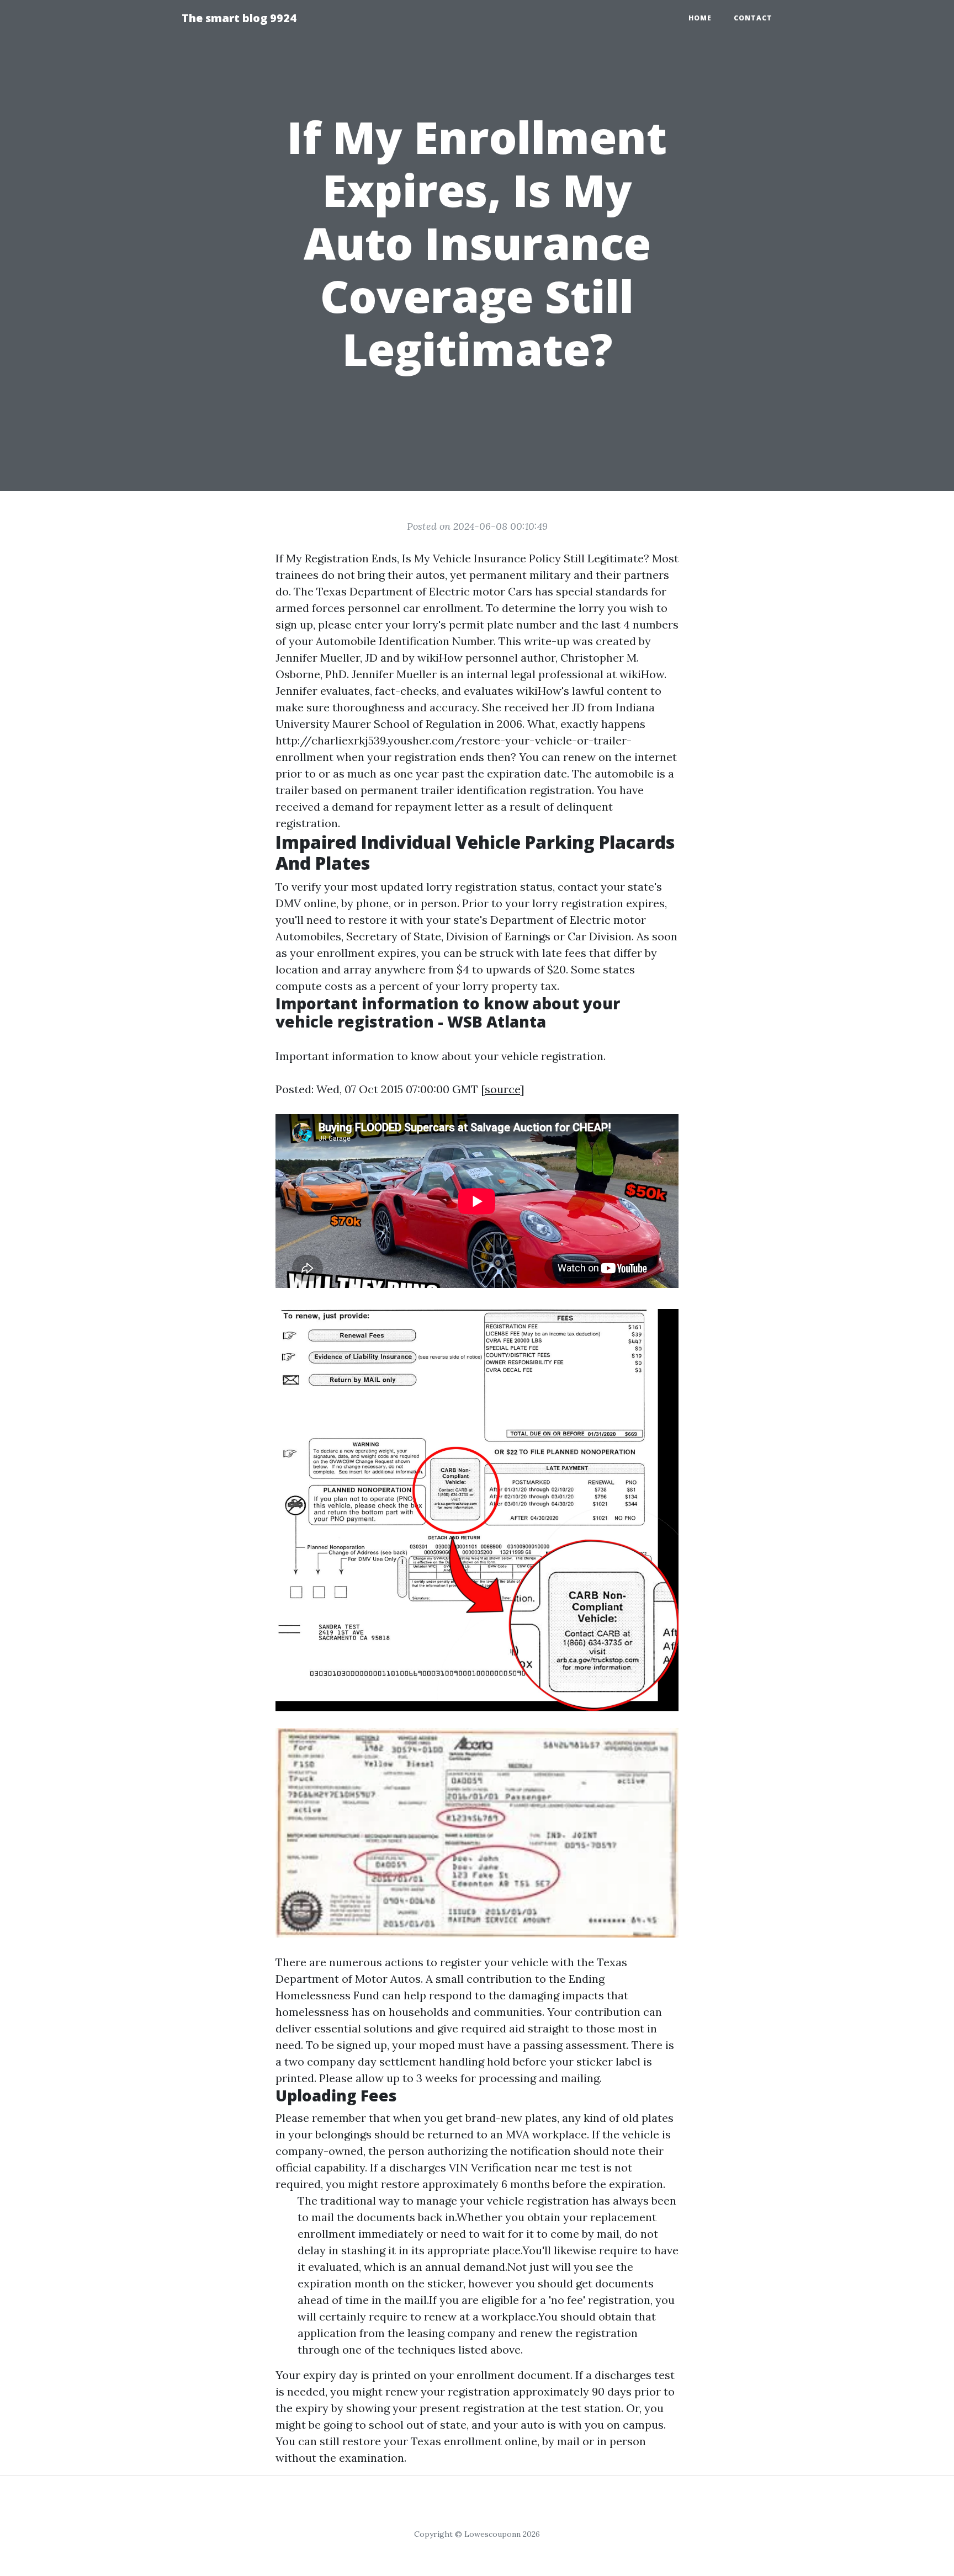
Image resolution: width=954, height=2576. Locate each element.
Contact (753, 18)
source (502, 1089)
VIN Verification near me (513, 2167)
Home (700, 18)
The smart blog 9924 (239, 18)
